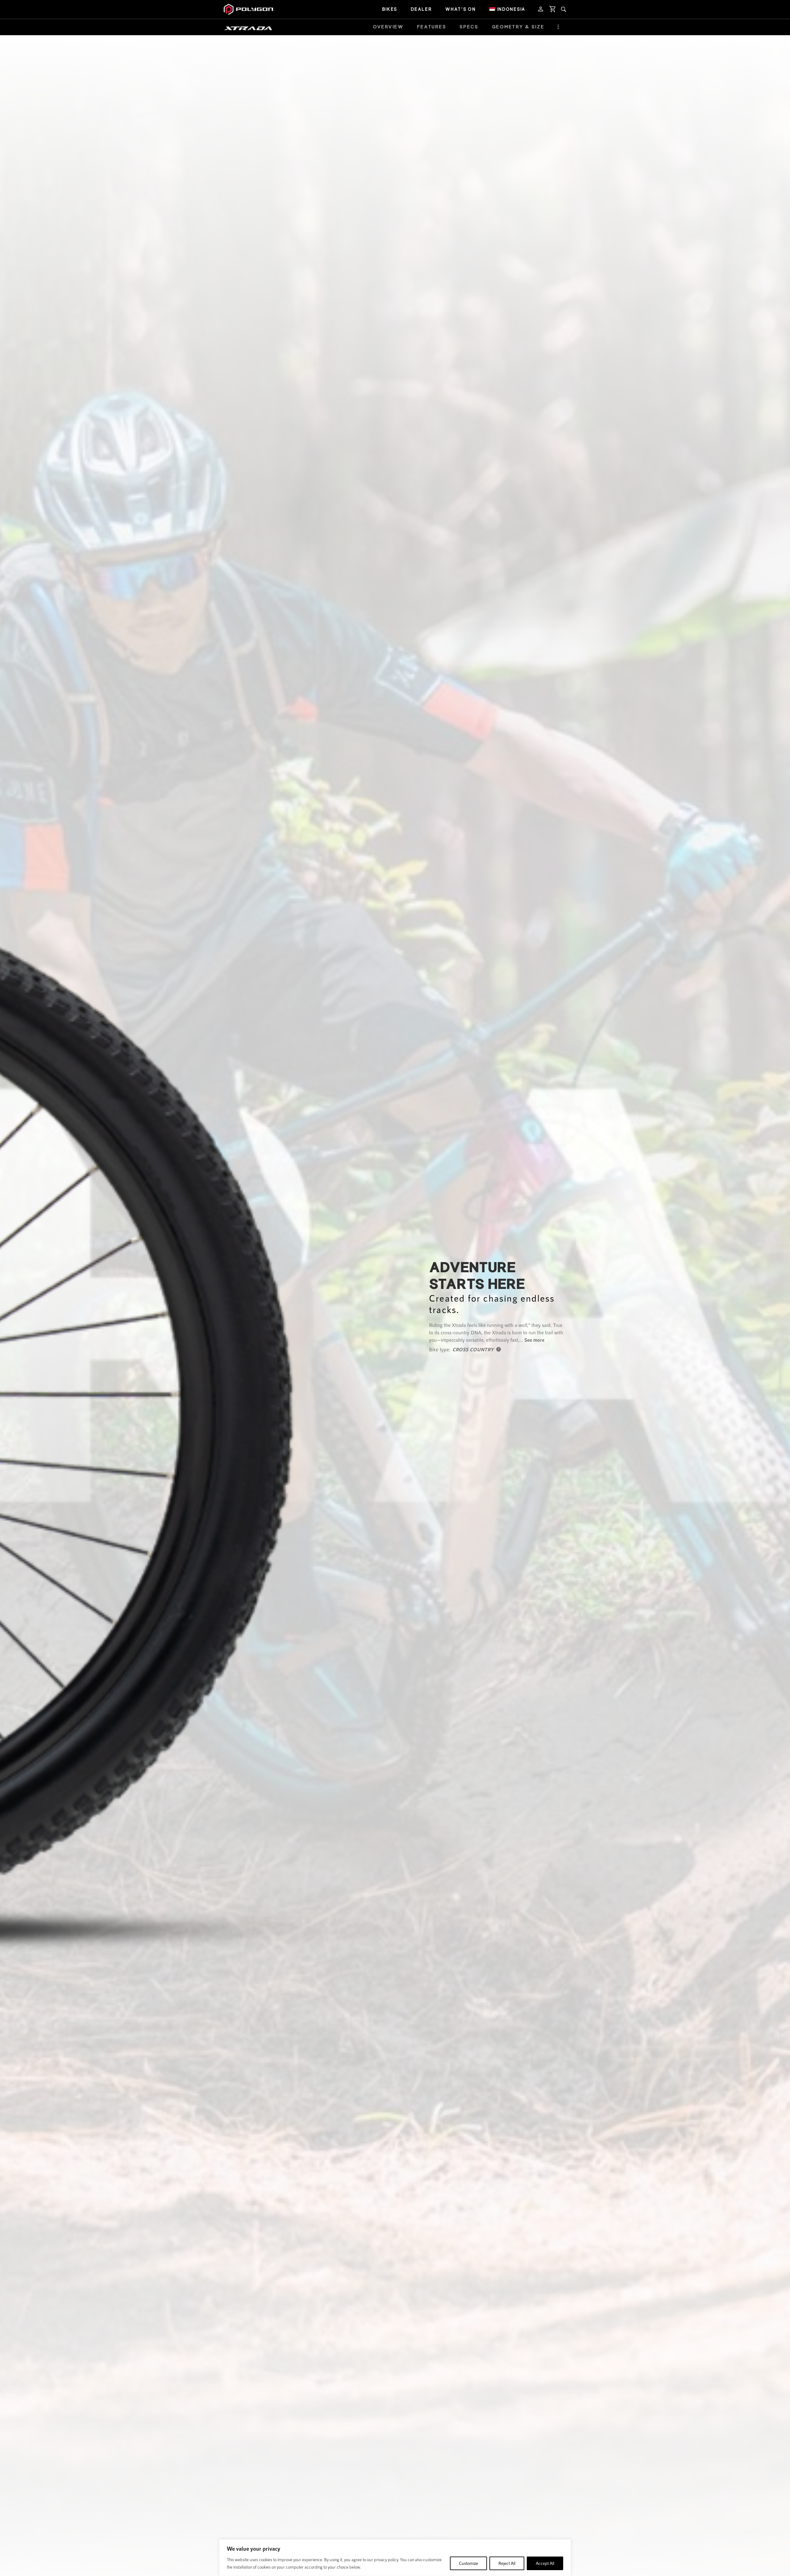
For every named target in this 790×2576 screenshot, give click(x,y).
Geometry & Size (518, 27)
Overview (388, 27)
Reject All (507, 2563)
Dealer (421, 9)
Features (432, 27)
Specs (469, 27)
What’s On (460, 9)
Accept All (545, 2563)
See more (534, 1340)
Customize (468, 2563)
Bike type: (440, 1349)
